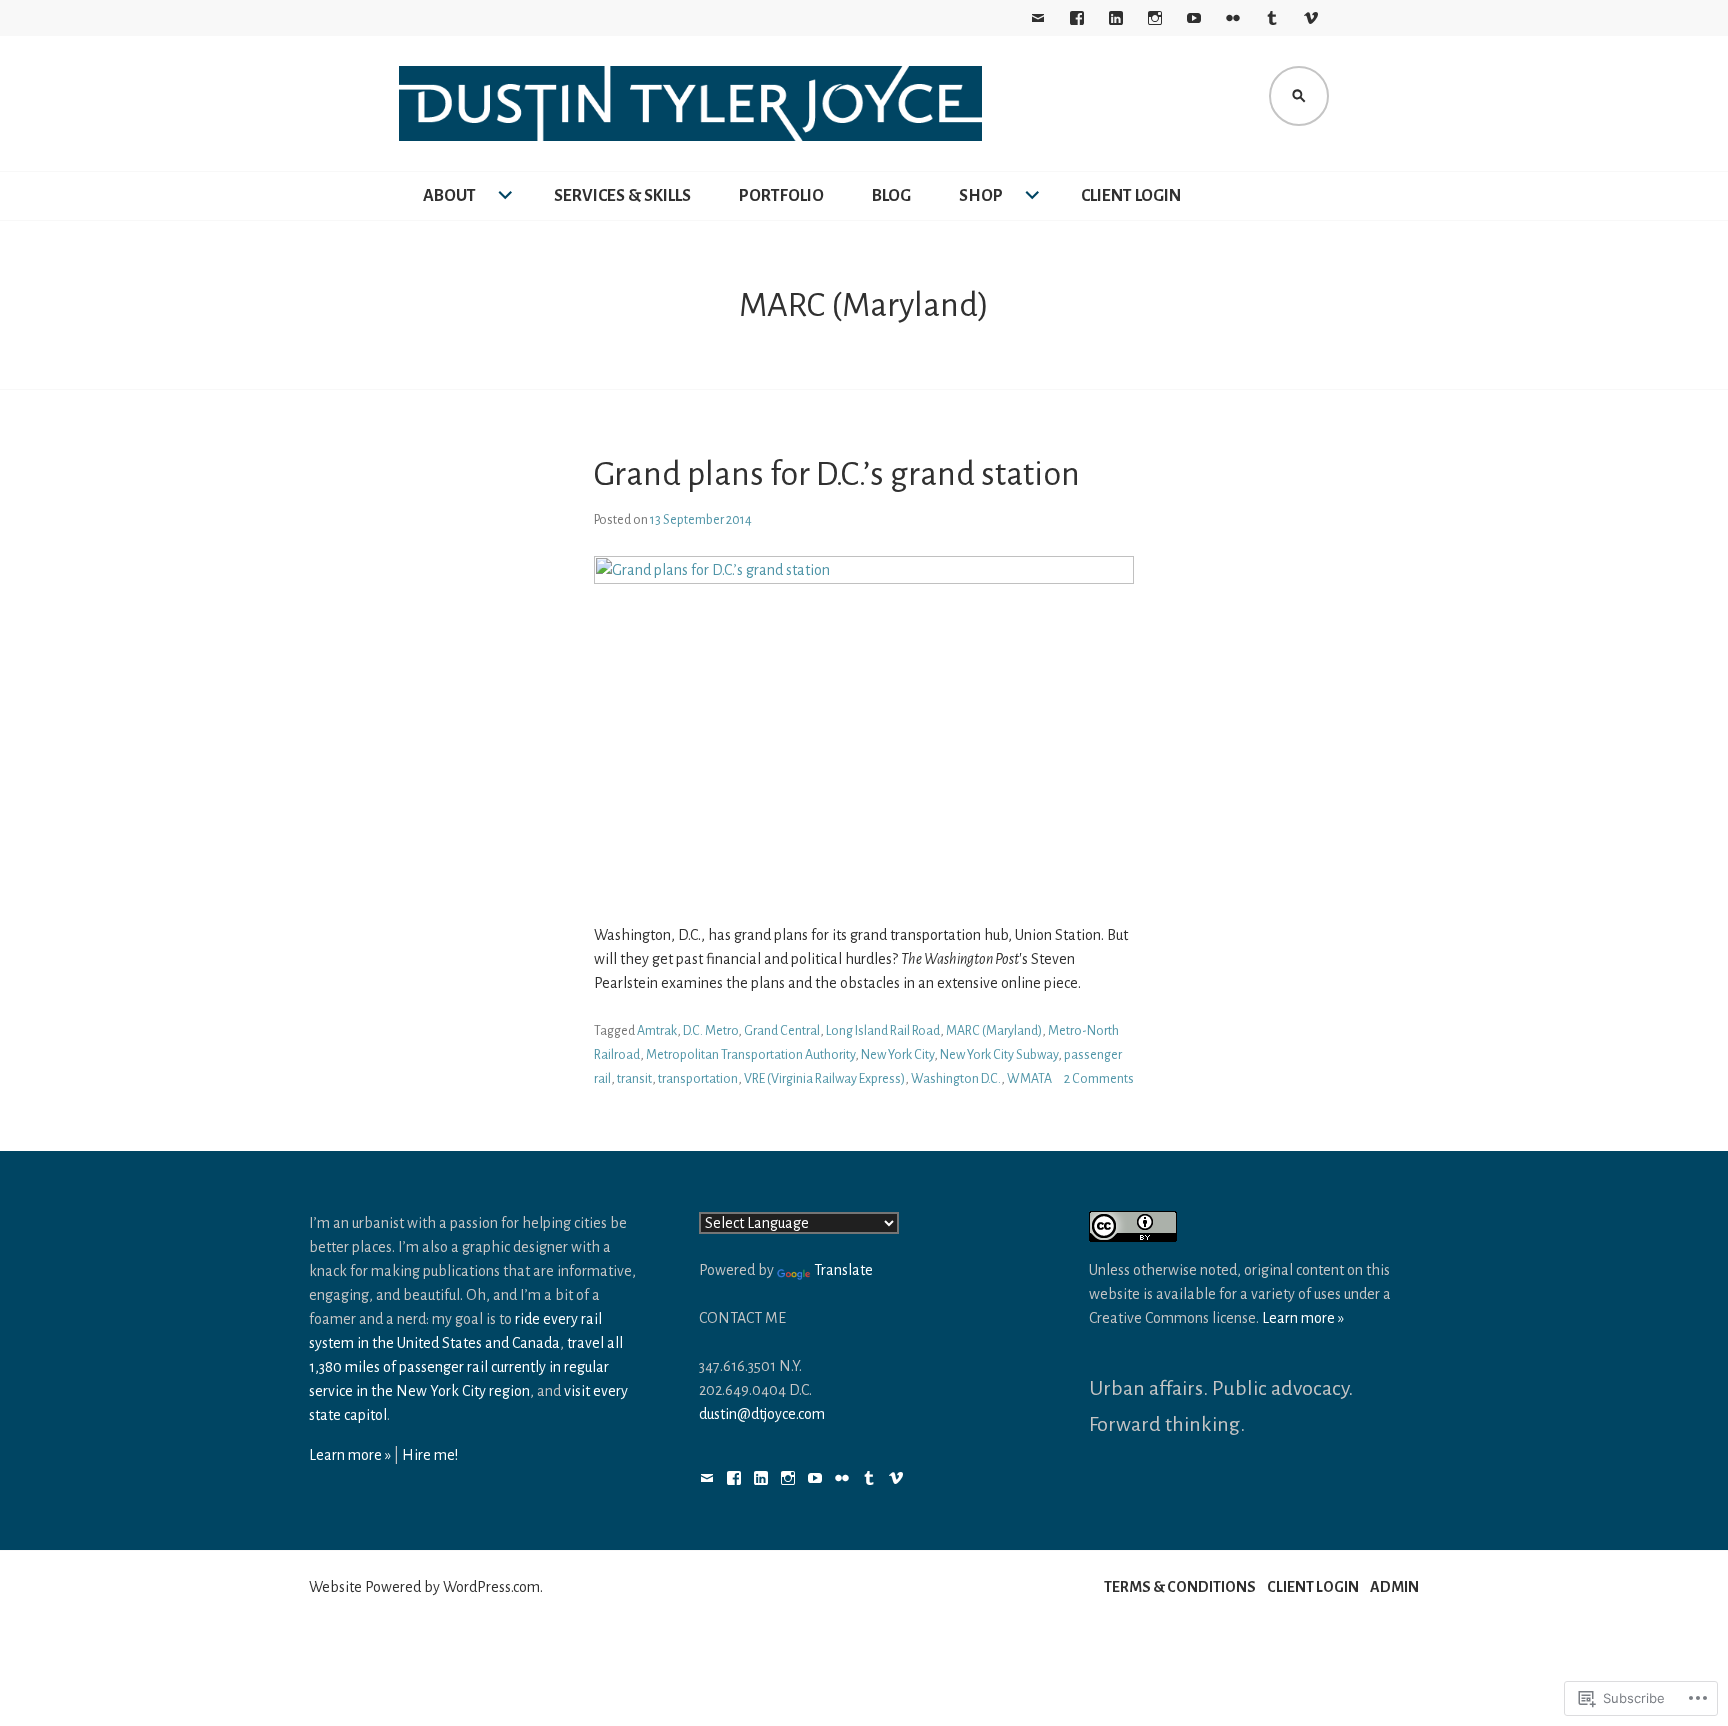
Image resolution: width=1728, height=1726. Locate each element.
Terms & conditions (1180, 1587)
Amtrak (657, 1031)
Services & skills (622, 196)
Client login (1131, 196)
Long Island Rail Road (883, 1031)
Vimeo (1311, 18)
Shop (981, 196)
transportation (698, 1079)
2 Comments (1099, 1079)
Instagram (1155, 18)
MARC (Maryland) (994, 1031)
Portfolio (781, 196)
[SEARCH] (1299, 96)
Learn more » (350, 1455)
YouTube (1194, 18)
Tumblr (1272, 18)
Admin (1394, 1587)
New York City (897, 1055)
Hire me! (430, 1455)
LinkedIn (1116, 18)
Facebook (1077, 18)
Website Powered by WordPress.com (424, 1587)
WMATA (1029, 1079)
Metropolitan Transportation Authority (750, 1055)
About (449, 196)
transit (634, 1079)
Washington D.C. (956, 1079)
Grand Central (782, 1031)
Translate (843, 1270)
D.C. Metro (710, 1031)
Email (1038, 18)
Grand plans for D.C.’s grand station (837, 474)
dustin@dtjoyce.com (762, 1414)
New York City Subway (999, 1055)
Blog (891, 196)
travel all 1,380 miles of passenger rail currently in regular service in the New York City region (466, 1367)
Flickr (1233, 18)
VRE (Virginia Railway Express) (824, 1079)
